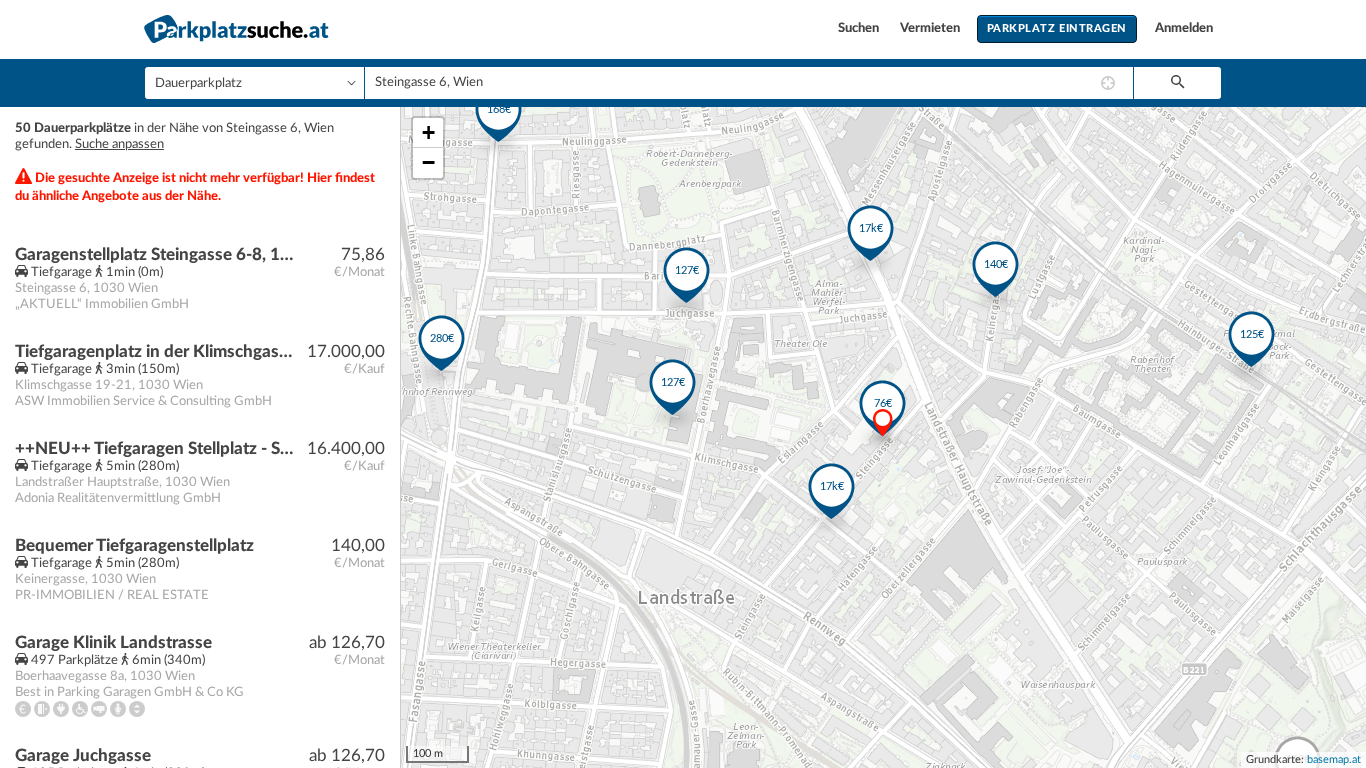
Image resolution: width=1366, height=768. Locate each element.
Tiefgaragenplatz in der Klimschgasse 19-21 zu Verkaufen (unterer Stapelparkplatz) (156, 351)
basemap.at (1334, 759)
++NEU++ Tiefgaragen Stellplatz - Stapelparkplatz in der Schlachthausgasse (156, 448)
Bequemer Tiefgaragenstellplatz (134, 545)
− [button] (428, 162)
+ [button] (428, 132)
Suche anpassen (119, 144)
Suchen (860, 28)
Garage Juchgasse (83, 755)
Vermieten (931, 28)
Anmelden (1184, 28)
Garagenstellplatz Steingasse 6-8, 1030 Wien (156, 254)
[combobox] (749, 83)
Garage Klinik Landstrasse (113, 642)
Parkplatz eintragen (1057, 28)
